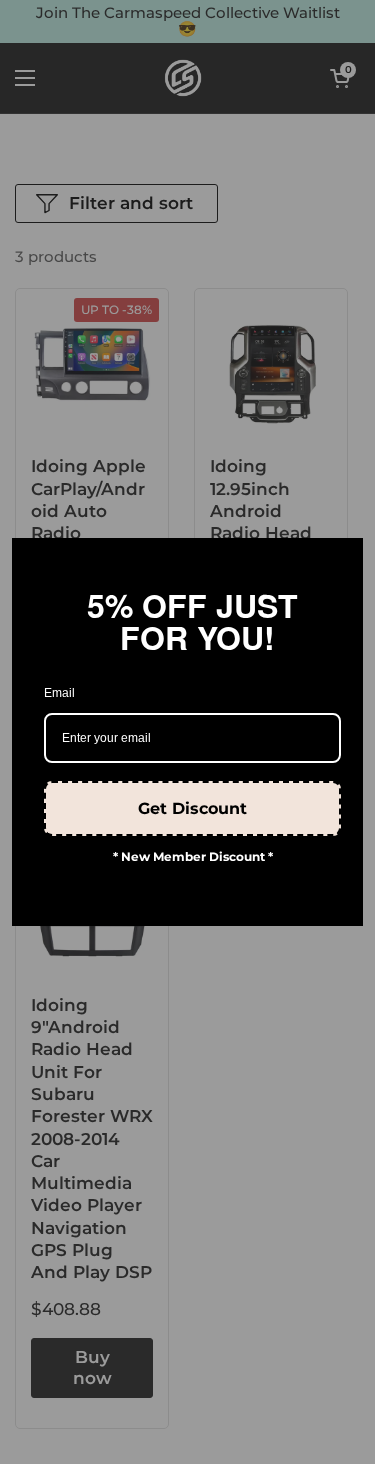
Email (59, 693)
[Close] (339, 562)
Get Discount (192, 808)
